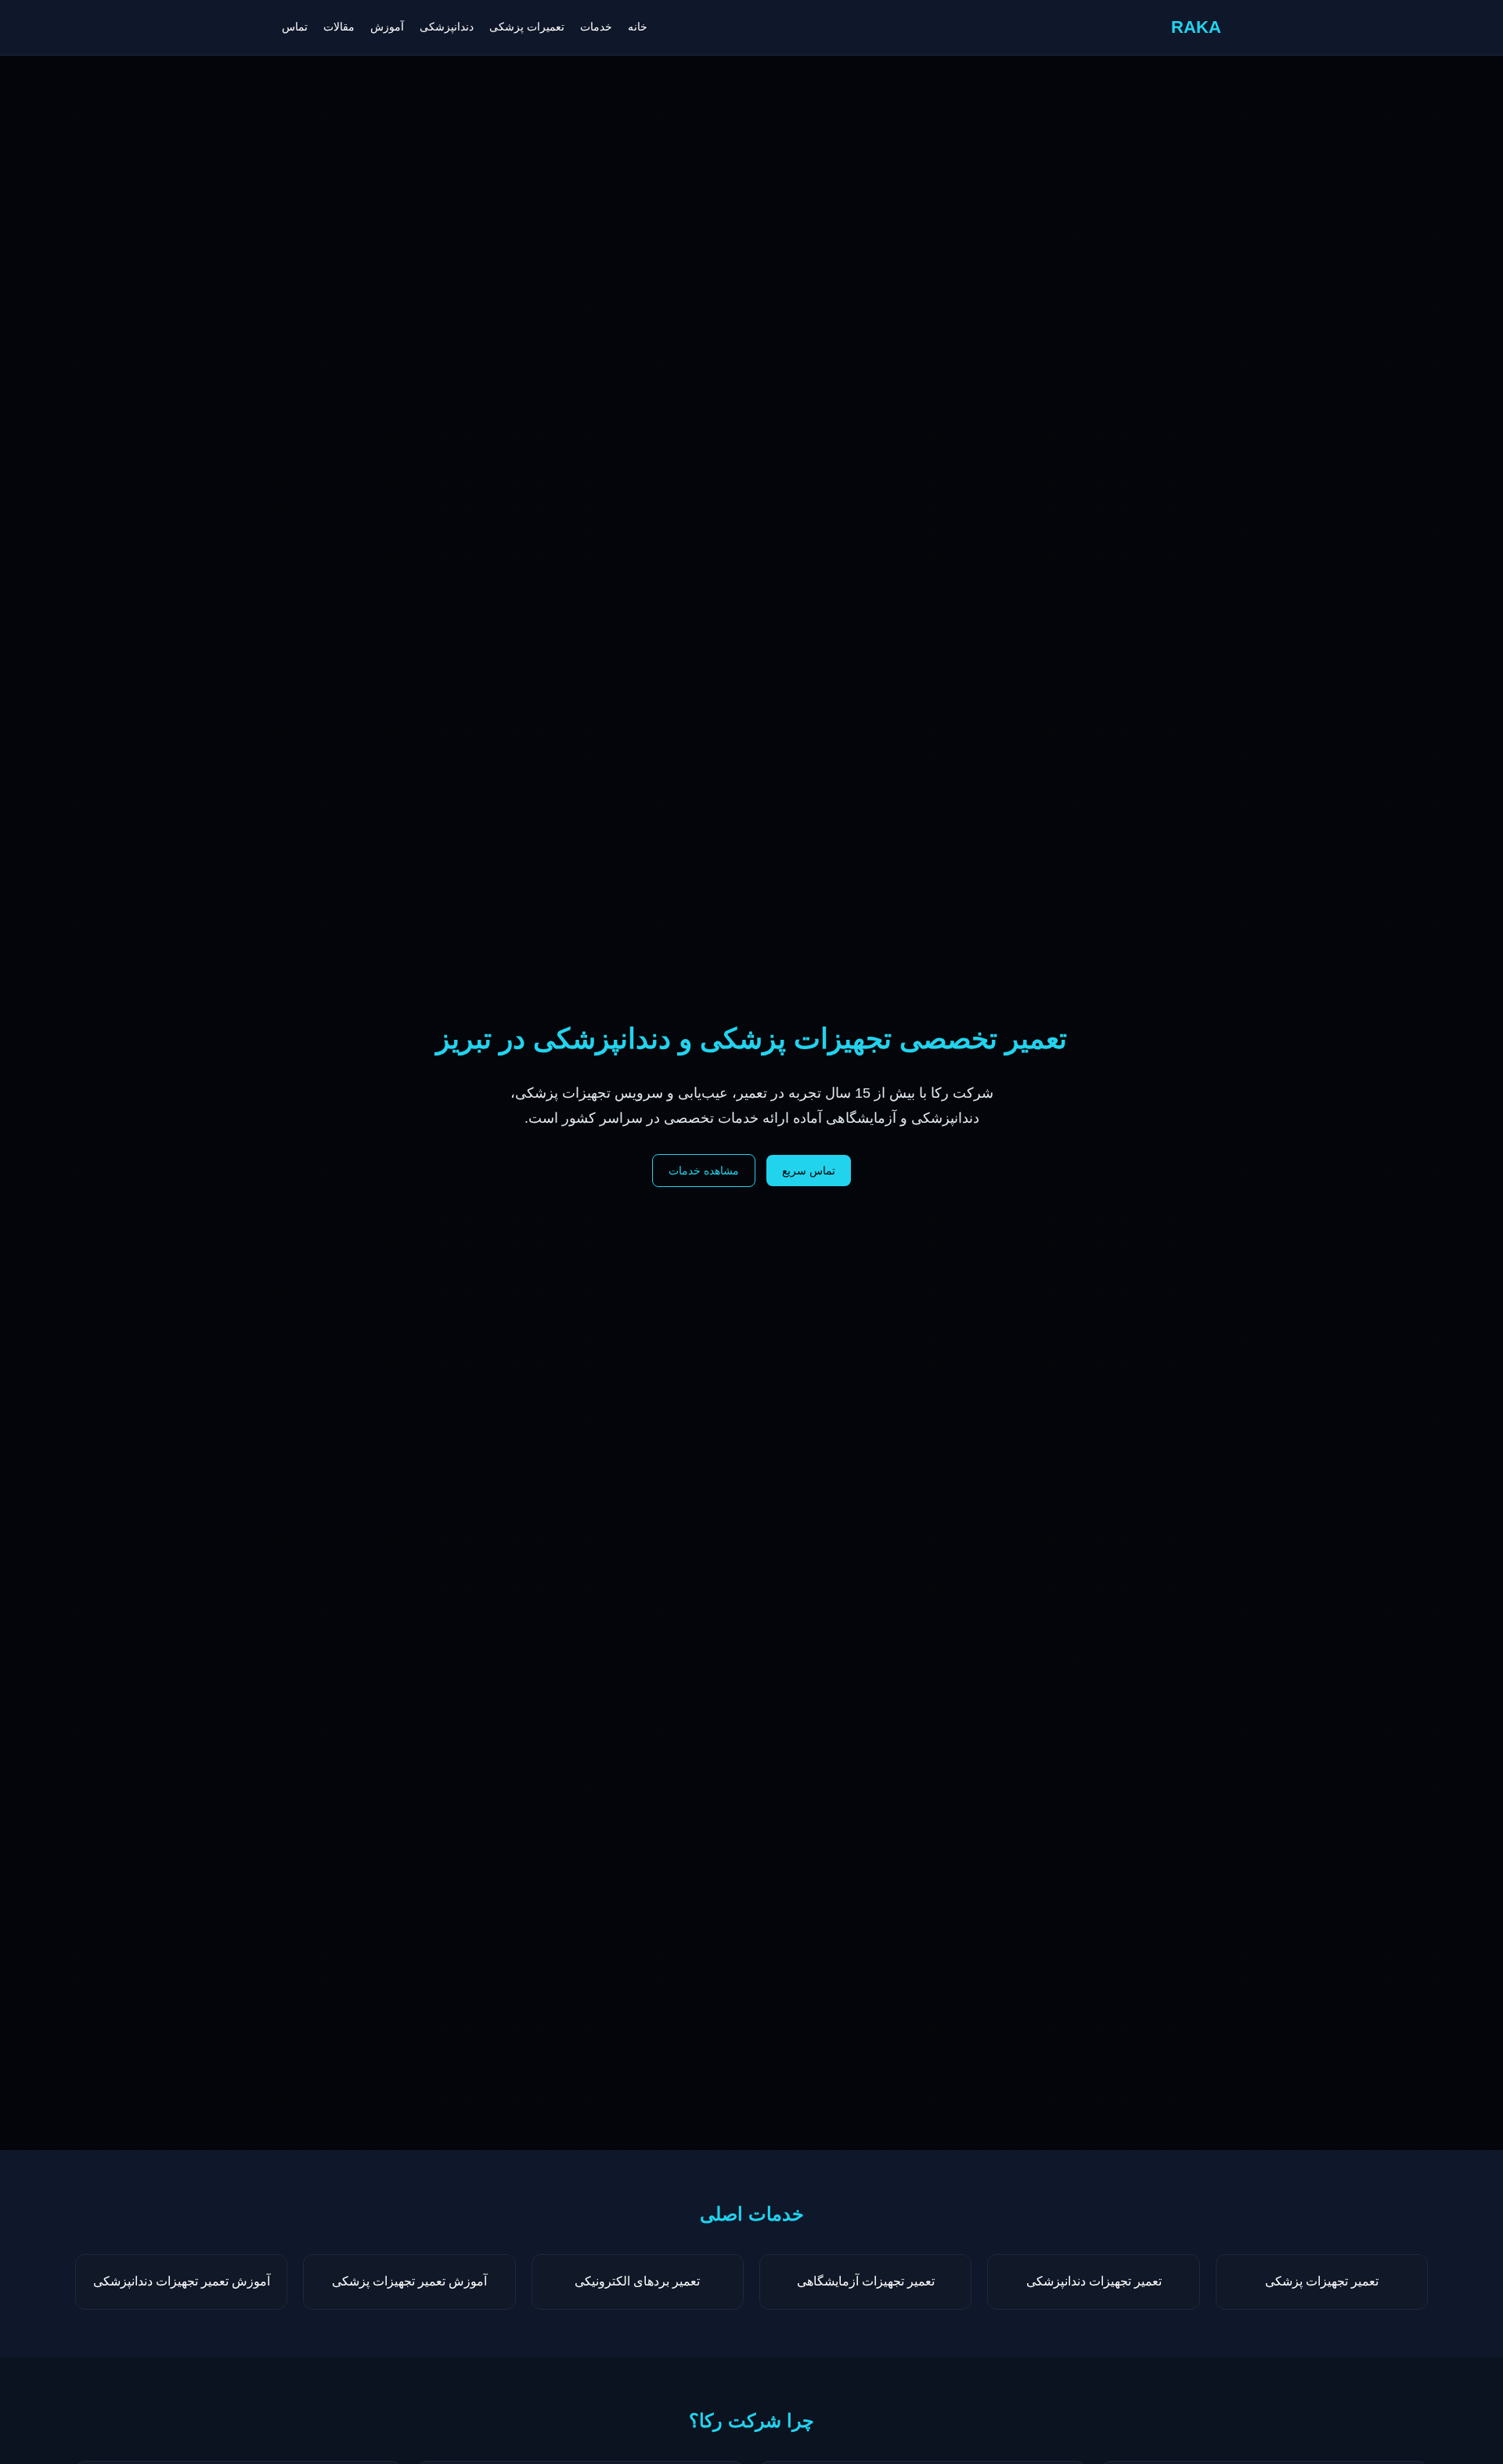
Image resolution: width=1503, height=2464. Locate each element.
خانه (638, 27)
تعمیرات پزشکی (527, 27)
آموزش (387, 27)
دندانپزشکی (447, 27)
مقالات (339, 27)
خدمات (596, 27)
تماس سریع (809, 1171)
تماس (295, 27)
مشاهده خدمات (704, 1171)
